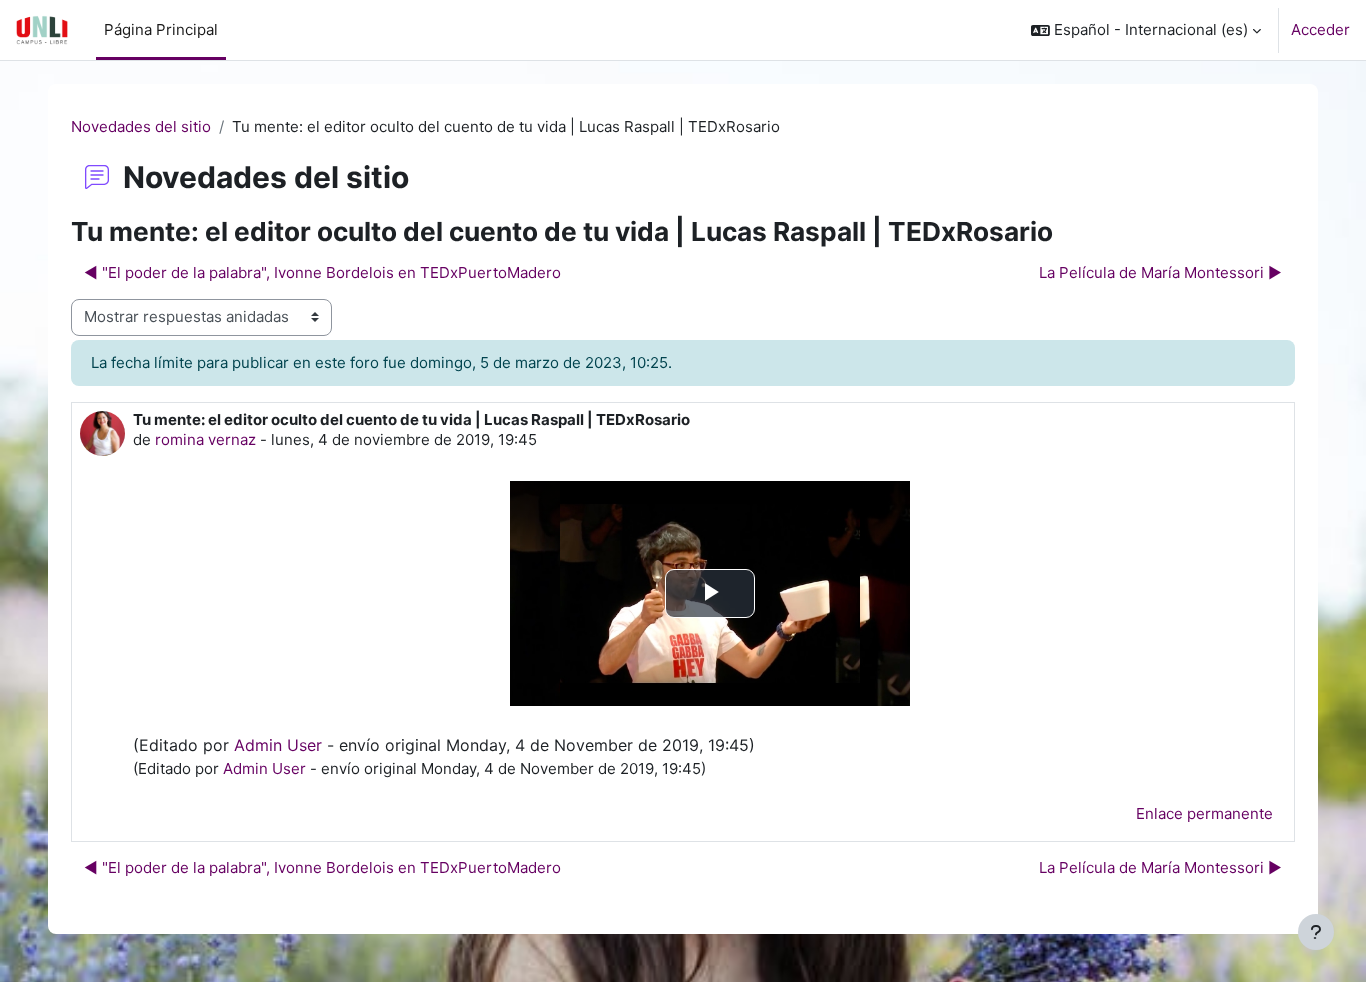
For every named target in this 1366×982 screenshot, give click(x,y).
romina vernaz (205, 439)
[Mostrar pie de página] (1316, 932)
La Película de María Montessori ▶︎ (1160, 272)
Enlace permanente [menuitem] (1204, 813)
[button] (1146, 30)
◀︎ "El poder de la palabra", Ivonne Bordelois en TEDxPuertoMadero (322, 272)
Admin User (278, 745)
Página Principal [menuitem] (161, 29)
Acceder (1320, 29)
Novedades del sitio (141, 126)
